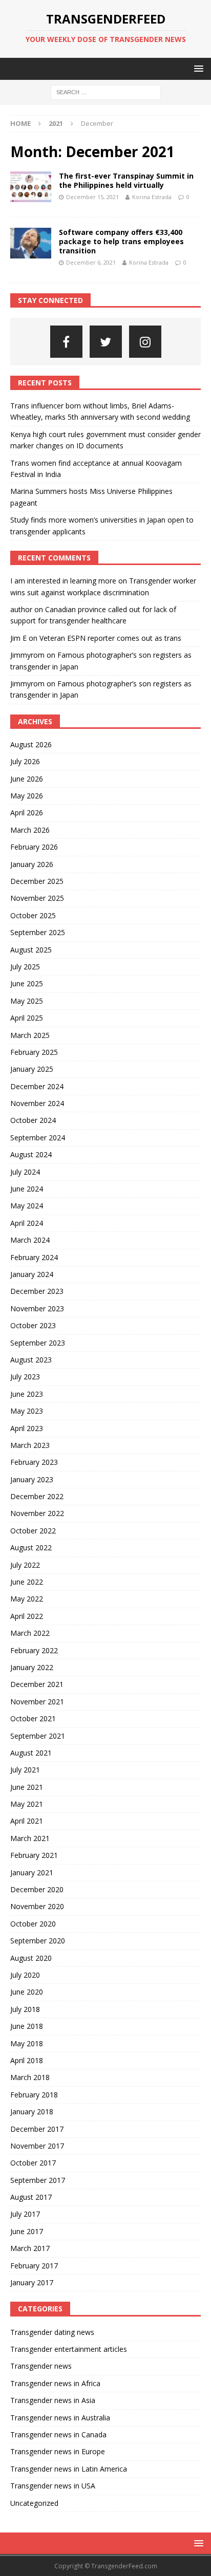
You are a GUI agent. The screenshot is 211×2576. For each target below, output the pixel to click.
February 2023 (34, 1462)
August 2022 (31, 1547)
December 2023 (37, 1291)
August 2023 (31, 1360)
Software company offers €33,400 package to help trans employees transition (121, 241)
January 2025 (32, 1069)
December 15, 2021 (92, 197)
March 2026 (30, 830)
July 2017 (25, 2214)
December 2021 (37, 1684)
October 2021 (33, 1718)
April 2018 (27, 2060)
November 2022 (37, 1513)
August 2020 (31, 1958)
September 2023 (38, 1343)
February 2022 (34, 1650)
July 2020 (25, 1975)
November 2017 (37, 2146)
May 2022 (27, 1599)
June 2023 (27, 1394)
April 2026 (27, 813)
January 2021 (32, 1873)
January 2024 (32, 1274)
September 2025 (38, 932)
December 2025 (37, 881)
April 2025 (27, 1018)
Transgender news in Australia (60, 2418)
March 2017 (30, 2248)
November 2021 (37, 1702)
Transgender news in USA (53, 2486)
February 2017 (34, 2266)
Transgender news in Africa (55, 2383)
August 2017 (31, 2197)
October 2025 (33, 915)
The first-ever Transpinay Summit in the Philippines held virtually (126, 180)
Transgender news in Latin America (69, 2469)
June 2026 (27, 779)
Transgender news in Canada (58, 2434)
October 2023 (33, 1325)
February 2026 (34, 847)
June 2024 (27, 1189)
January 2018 (32, 2112)
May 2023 (27, 1411)
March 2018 (30, 2077)
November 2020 (37, 1906)
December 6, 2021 (91, 262)
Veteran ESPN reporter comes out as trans (110, 638)
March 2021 (30, 1838)
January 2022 (32, 1667)
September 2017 (38, 2180)
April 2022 (27, 1616)
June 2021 (27, 1787)
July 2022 (25, 1565)
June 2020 (27, 1992)
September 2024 (38, 1138)
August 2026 (31, 744)
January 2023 (32, 1479)
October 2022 (33, 1531)
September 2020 (38, 1941)
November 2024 (37, 1103)
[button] (197, 68)
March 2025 (30, 1035)
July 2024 (25, 1172)
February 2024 (34, 1257)
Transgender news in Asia (53, 2400)
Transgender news (41, 2366)
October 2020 (33, 1924)
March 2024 (30, 1240)
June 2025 (27, 983)
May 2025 (27, 1001)
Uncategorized (34, 2503)
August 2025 (31, 950)
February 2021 (34, 1855)
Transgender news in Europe (58, 2451)
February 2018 (34, 2095)
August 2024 (31, 1154)
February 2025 (34, 1052)
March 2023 (30, 1445)
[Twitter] (106, 342)
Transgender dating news (52, 2332)
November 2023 (37, 1308)
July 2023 (25, 1377)
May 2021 (27, 1804)
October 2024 (33, 1120)
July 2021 (25, 1770)
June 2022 (27, 1582)
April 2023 (27, 1428)
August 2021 (31, 1753)
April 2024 (27, 1223)
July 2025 (25, 967)
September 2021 (38, 1736)
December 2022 (37, 1496)
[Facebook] (66, 342)
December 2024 (37, 1086)
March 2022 (30, 1633)
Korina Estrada (152, 197)
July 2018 (25, 2009)
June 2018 (27, 2026)
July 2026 (25, 761)
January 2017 (32, 2282)
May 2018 (27, 2043)
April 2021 (27, 1821)
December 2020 (37, 1889)
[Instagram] (145, 342)
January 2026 (32, 864)
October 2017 (33, 2163)
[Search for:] (106, 92)
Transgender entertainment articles (69, 2349)
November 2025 (37, 898)
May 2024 (27, 1206)
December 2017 (37, 2129)
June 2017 (27, 2231)
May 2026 (27, 796)
